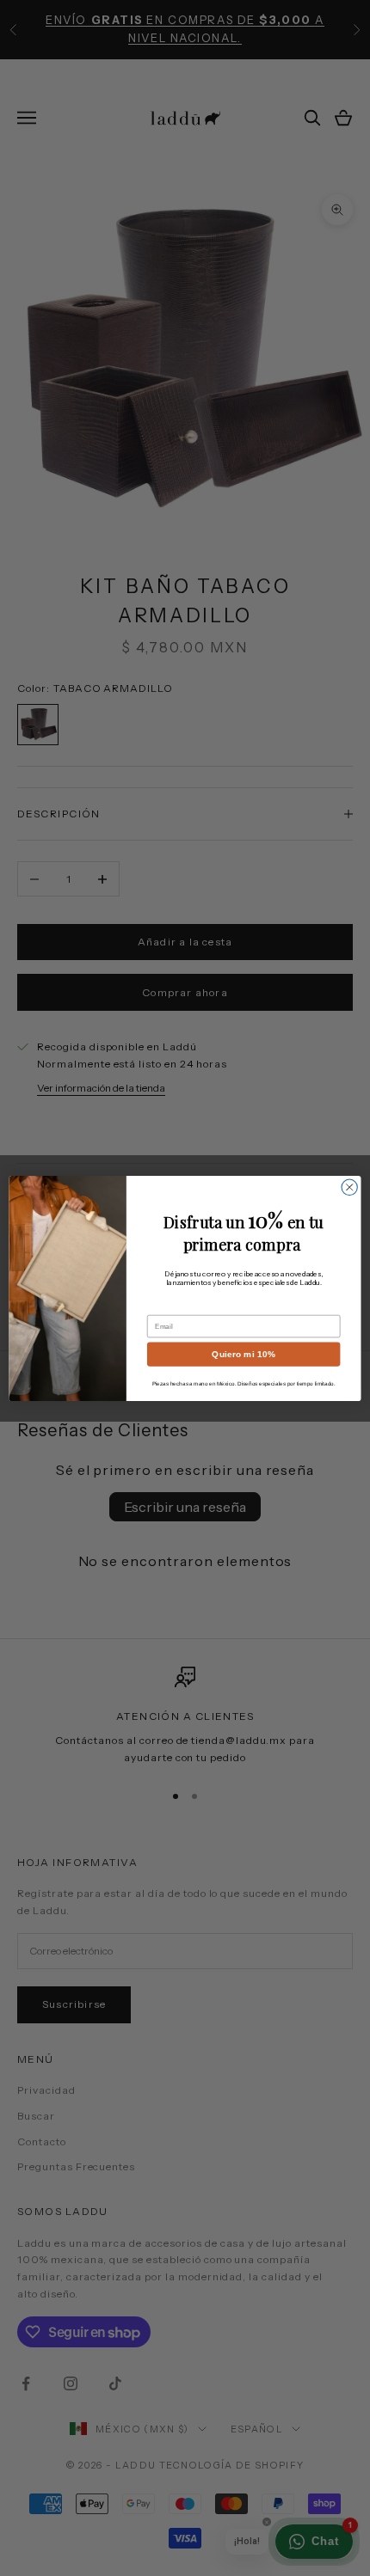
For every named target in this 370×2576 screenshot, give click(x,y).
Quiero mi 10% (244, 1354)
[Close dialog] (349, 1187)
